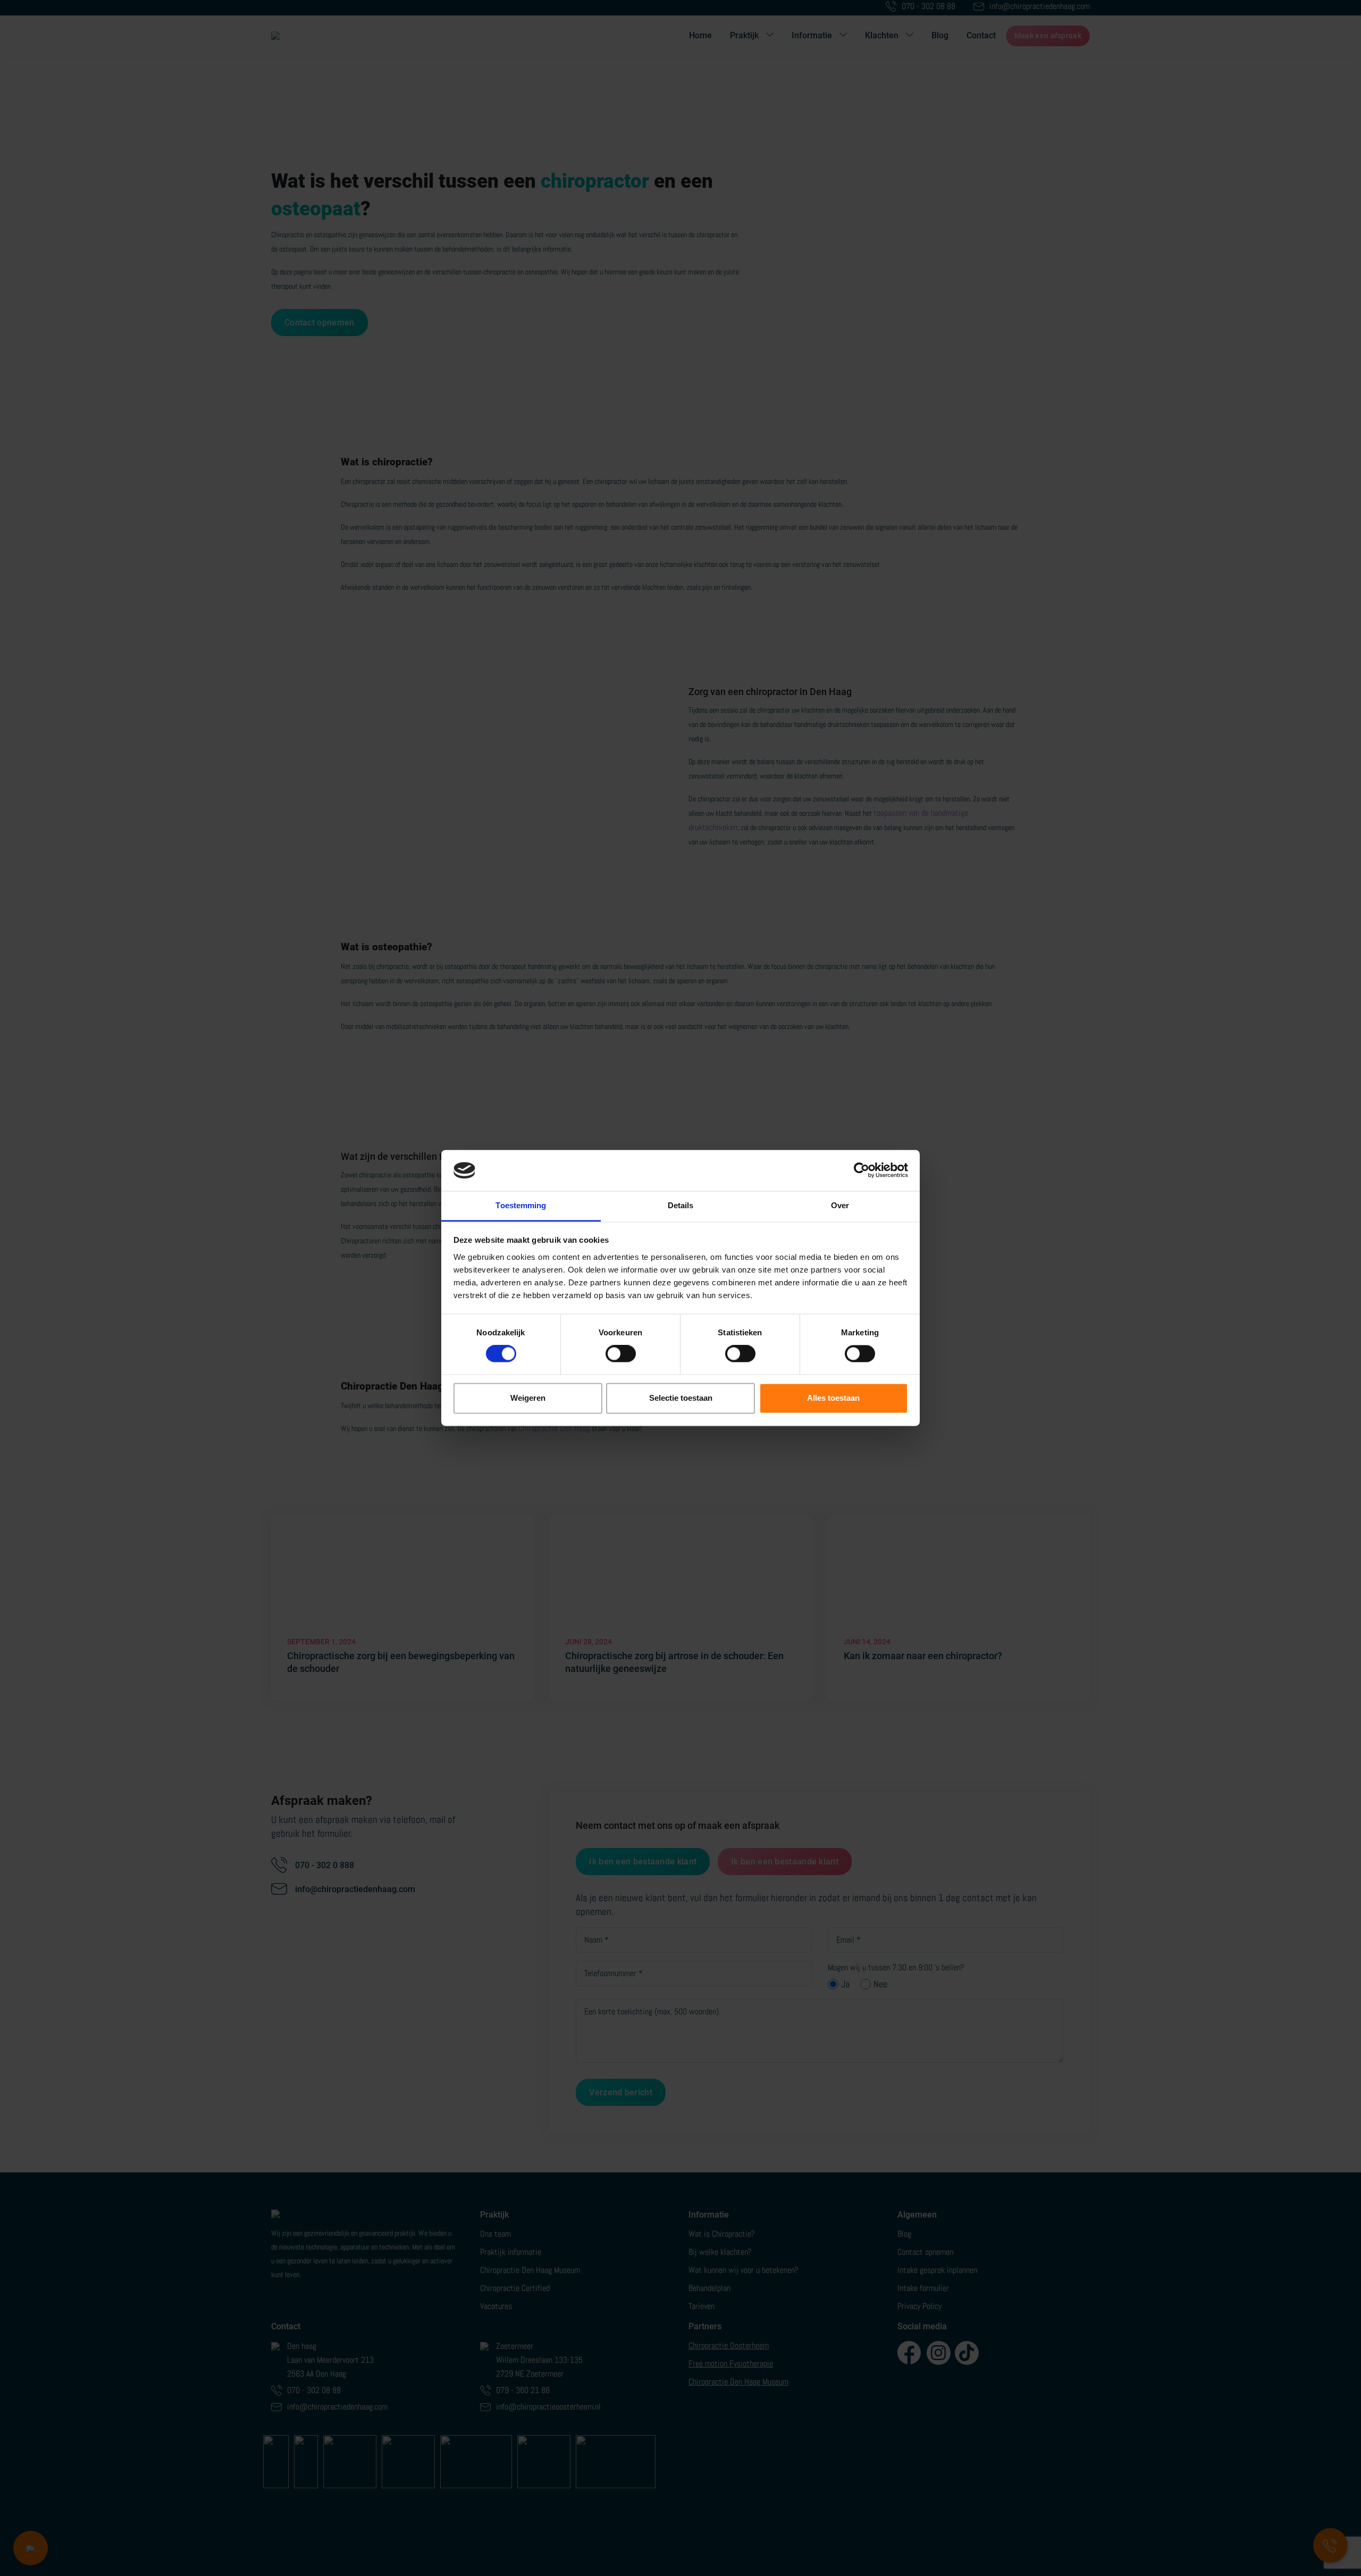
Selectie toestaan (681, 1398)
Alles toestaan (833, 1398)
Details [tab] (681, 1205)
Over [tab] (840, 1205)
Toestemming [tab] (521, 1205)
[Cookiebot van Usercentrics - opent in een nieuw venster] (862, 1170)
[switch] (621, 1354)
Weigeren (528, 1398)
